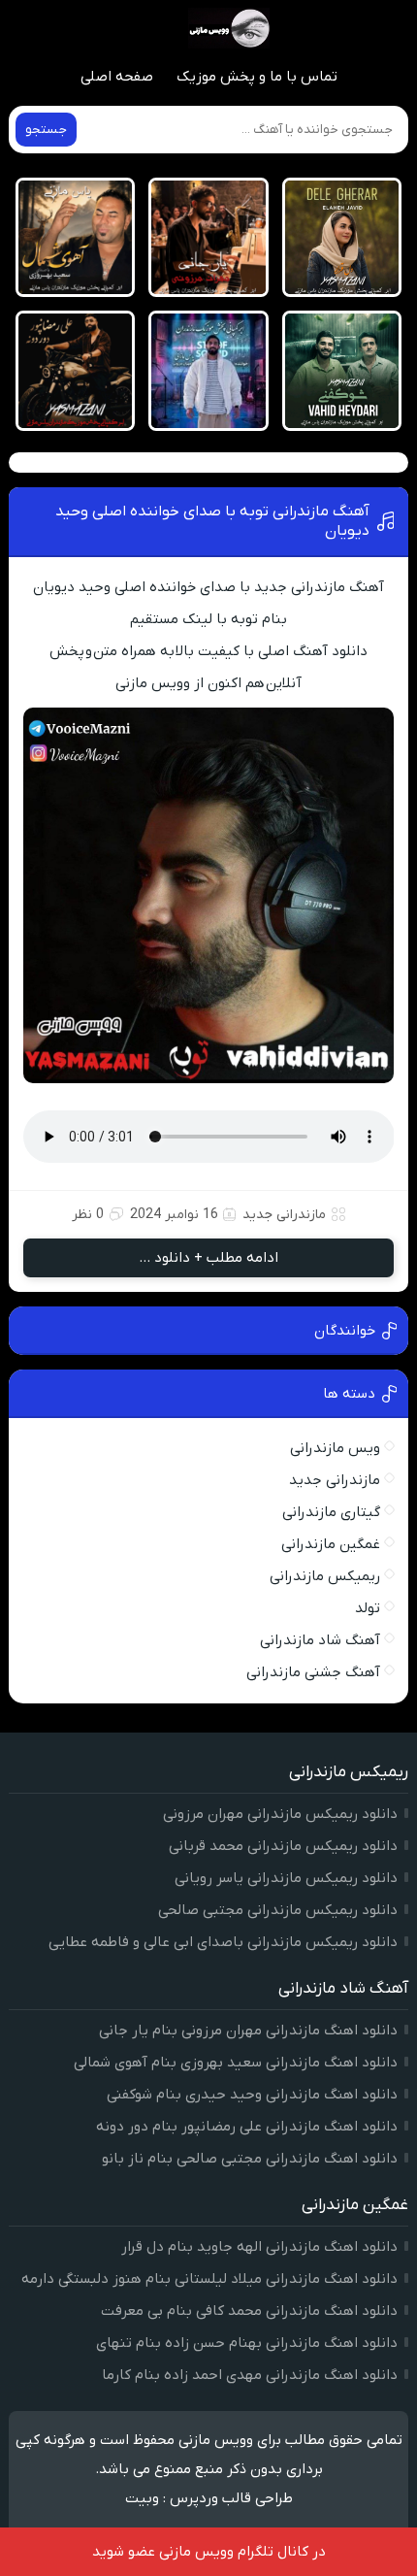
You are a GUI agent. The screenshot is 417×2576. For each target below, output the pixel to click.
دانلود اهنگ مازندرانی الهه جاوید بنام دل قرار (259, 2247)
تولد (368, 1608)
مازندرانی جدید (284, 1215)
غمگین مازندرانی (331, 1544)
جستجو (46, 130)
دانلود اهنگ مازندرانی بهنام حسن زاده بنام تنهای (247, 2343)
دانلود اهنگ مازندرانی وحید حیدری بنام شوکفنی (252, 2095)
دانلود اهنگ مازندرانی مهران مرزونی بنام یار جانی (248, 2031)
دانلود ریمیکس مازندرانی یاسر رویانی (286, 1878)
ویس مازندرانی (335, 1448)
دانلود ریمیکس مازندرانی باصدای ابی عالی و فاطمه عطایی (223, 1942)
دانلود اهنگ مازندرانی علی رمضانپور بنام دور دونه (247, 2127)
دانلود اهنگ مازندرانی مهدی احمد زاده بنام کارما (250, 2375)
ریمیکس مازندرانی (325, 1576)
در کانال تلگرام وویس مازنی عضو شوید (209, 2552)
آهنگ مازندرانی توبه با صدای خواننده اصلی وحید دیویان (212, 521)
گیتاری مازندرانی (331, 1512)
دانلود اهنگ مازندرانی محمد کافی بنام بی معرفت (249, 2311)
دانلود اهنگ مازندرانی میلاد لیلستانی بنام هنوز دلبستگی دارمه (209, 2279)
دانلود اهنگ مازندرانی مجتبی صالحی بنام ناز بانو (250, 2159)
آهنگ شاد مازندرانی (320, 1640)
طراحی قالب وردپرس (231, 2498)
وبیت (142, 2498)
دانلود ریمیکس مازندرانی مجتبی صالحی (278, 1910)
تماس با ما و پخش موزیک (257, 77)
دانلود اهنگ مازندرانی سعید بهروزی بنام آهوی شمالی (236, 2063)
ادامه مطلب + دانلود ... (208, 1258)
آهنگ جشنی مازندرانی (313, 1672)
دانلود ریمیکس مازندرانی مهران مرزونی (280, 1814)
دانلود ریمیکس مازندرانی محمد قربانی (283, 1846)
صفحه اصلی (117, 77)
